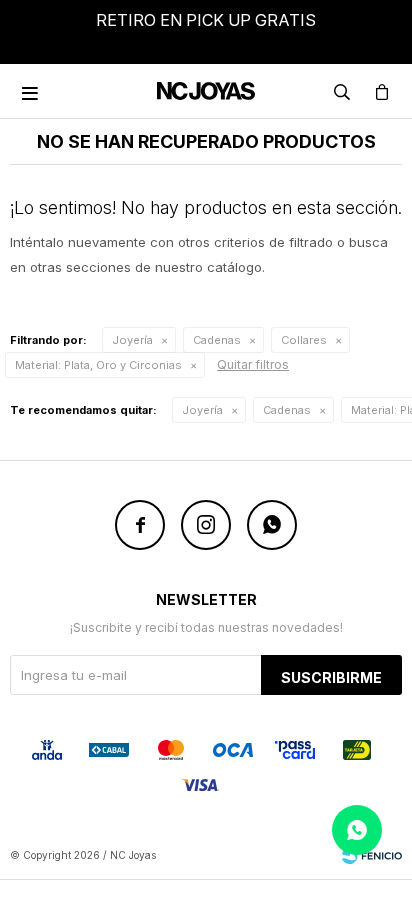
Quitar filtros (253, 364)
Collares (304, 340)
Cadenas (217, 340)
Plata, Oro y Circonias (98, 365)
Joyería (132, 340)
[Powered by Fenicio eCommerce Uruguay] (372, 855)
